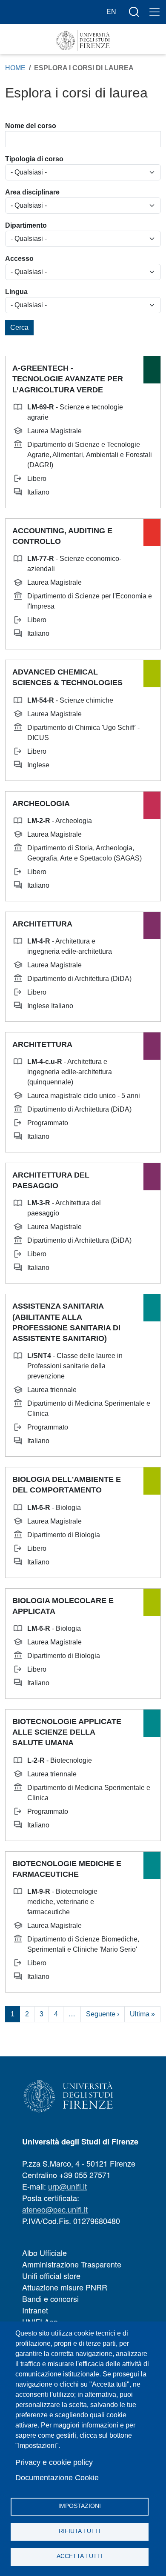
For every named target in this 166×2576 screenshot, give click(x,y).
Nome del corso (31, 126)
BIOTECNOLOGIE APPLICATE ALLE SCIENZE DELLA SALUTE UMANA (67, 1732)
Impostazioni (80, 2506)
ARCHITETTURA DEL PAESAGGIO (51, 1180)
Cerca (19, 327)
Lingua (16, 292)
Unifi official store (51, 2276)
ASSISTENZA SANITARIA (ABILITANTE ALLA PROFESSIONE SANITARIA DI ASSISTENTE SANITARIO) (66, 1322)
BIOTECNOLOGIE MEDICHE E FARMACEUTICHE (67, 1869)
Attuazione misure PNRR (65, 2287)
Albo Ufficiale (44, 2253)
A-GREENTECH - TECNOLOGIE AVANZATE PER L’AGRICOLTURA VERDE (68, 379)
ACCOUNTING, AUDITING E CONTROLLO (62, 536)
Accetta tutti (80, 2556)
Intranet (35, 2310)
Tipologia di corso (34, 159)
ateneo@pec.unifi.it (55, 2209)
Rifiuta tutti (80, 2531)
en (111, 12)
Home (15, 68)
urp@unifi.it (67, 2186)
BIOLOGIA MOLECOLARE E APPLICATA (63, 1606)
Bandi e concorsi (50, 2299)
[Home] (83, 41)
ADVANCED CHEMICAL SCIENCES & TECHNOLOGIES (67, 677)
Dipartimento (26, 225)
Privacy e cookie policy (54, 2462)
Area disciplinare (32, 192)
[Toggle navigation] (155, 12)
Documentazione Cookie (57, 2478)
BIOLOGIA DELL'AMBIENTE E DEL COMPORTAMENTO (67, 1485)
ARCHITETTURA (42, 924)
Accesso (19, 259)
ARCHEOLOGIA (41, 803)
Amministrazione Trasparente (72, 2264)
